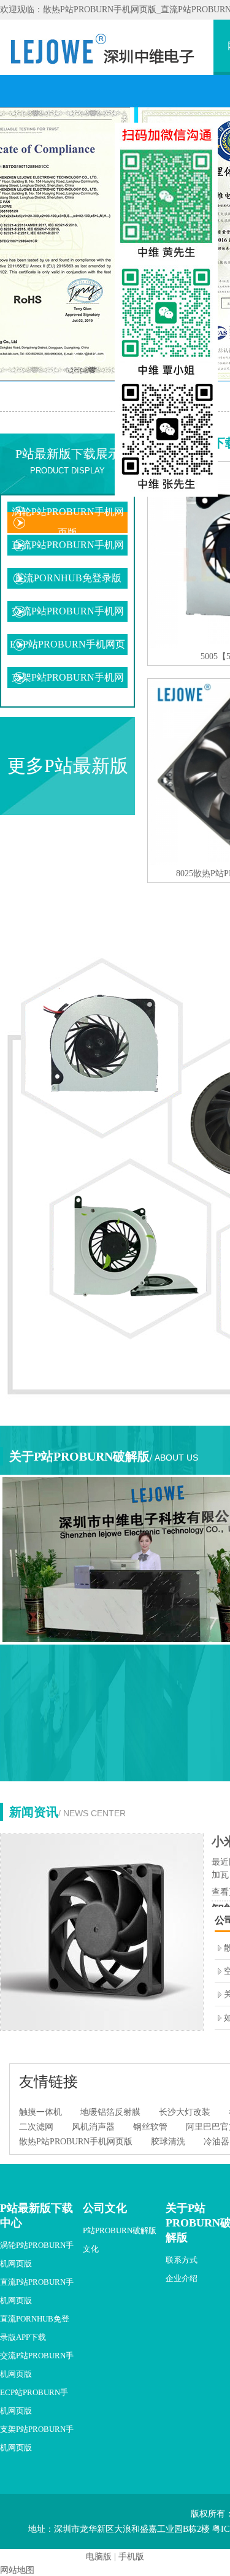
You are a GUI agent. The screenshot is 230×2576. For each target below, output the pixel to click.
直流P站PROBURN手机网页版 (68, 555)
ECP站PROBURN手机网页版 (67, 655)
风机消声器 (93, 2127)
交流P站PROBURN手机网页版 (68, 621)
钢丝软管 (150, 2127)
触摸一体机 (40, 2112)
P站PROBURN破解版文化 (120, 2240)
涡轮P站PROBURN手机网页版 (68, 522)
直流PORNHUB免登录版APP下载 (68, 588)
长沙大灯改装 (185, 2112)
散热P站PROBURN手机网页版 (76, 2142)
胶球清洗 (168, 2142)
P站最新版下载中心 (36, 2215)
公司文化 (105, 2208)
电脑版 (99, 2557)
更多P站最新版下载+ (68, 785)
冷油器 (217, 2142)
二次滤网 (36, 2127)
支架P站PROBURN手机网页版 (68, 688)
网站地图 (17, 2570)
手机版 (131, 2557)
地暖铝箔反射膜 (110, 2112)
